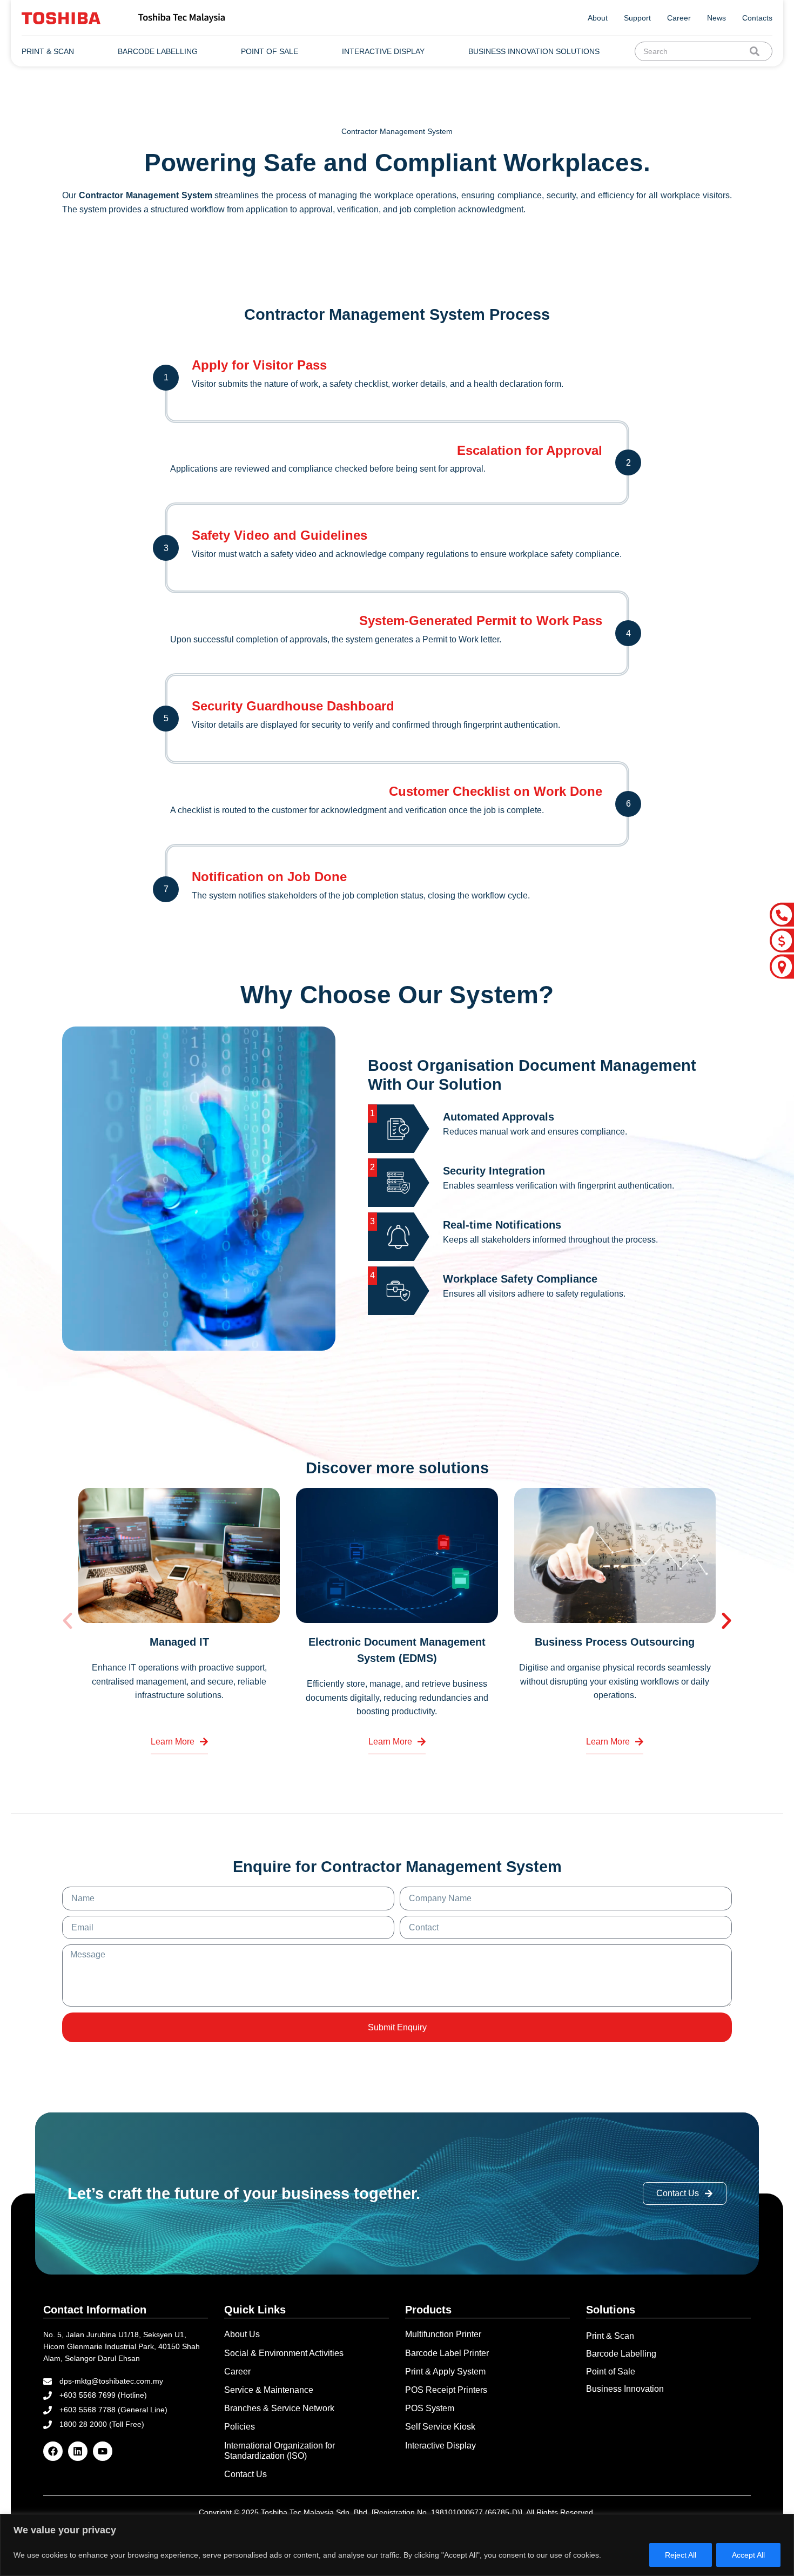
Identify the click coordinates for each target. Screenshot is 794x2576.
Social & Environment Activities (284, 2353)
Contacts (757, 18)
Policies (240, 2427)
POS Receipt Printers (446, 2390)
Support (637, 18)
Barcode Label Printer (447, 2353)
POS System (430, 2408)
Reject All (681, 2555)
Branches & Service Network (279, 2408)
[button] (68, 1621)
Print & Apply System (445, 2372)
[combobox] (694, 51)
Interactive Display (440, 2446)
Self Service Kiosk (440, 2427)
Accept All (748, 2555)
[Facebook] (53, 2451)
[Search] (757, 51)
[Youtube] (103, 2451)
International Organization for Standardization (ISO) (280, 2451)
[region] (397, 2545)
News (716, 18)
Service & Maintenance (269, 2390)
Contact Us (245, 2474)
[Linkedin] (78, 2451)
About (598, 18)
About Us (242, 2334)
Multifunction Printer (443, 2334)
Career (679, 18)
